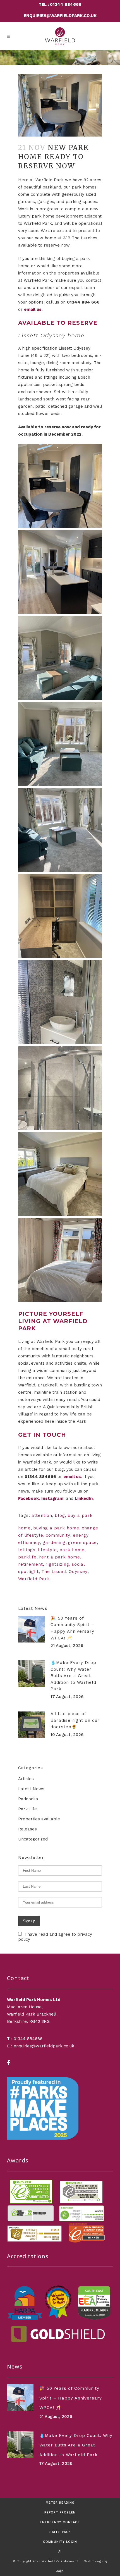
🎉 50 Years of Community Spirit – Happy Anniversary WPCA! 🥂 (71, 2398)
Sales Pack (60, 2532)
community (58, 1535)
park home (72, 1550)
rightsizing (57, 1564)
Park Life (27, 1809)
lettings (27, 1550)
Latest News (31, 1789)
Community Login (60, 2542)
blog (60, 1515)
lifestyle (47, 1550)
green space (82, 1543)
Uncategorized (33, 1839)
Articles (26, 1779)
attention (42, 1515)
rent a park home (60, 1557)
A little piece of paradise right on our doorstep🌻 (75, 1720)
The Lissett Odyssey (64, 1572)
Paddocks (28, 1799)
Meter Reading (60, 2503)
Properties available (39, 1819)
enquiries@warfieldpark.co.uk (60, 16)
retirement (31, 1564)
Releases (27, 1829)
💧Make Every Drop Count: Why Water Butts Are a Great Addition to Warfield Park (73, 1676)
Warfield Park (34, 1579)
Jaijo (60, 2571)
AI (60, 2552)
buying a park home (56, 1528)
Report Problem (60, 2512)
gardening (54, 1543)
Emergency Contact (60, 2522)
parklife (27, 1557)
